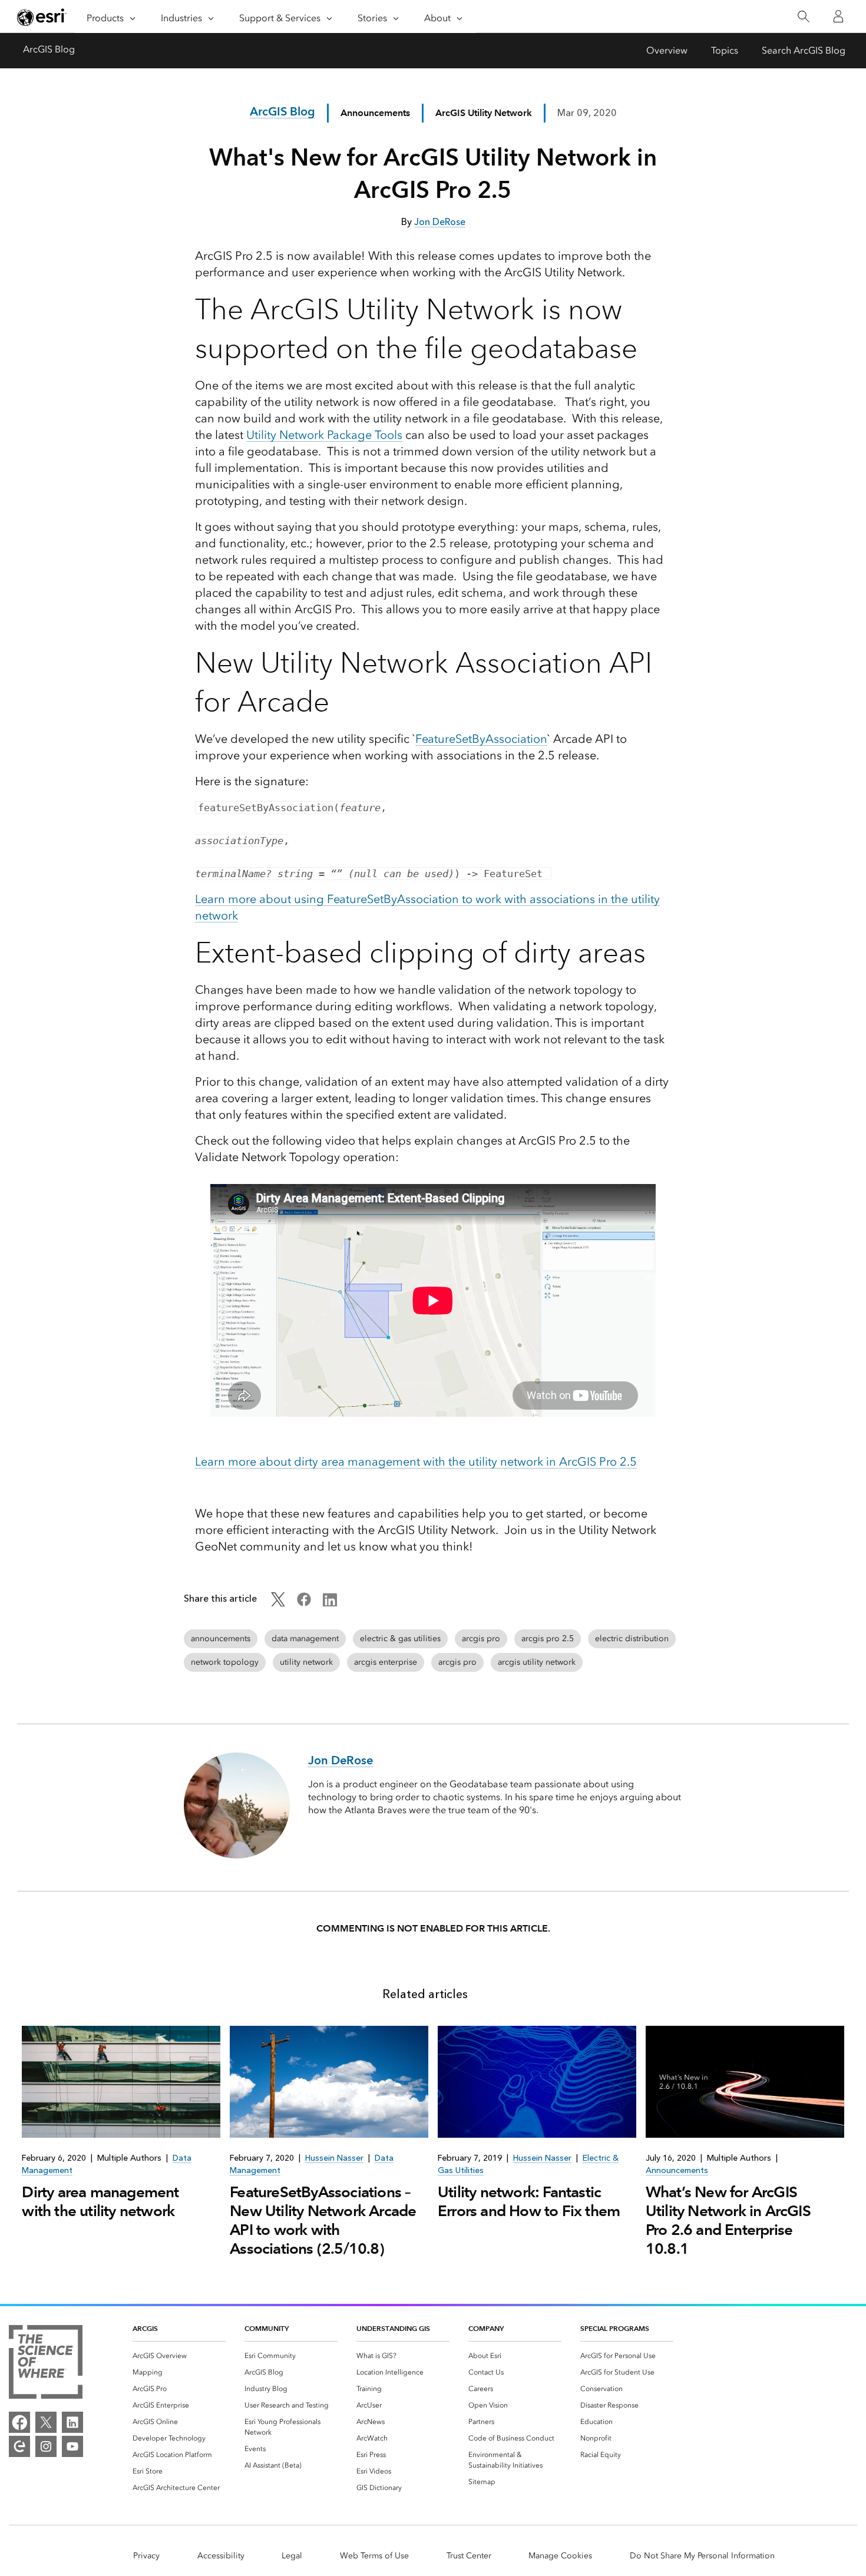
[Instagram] (46, 2446)
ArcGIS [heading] (145, 2328)
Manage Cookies (560, 2556)
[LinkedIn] (72, 2422)
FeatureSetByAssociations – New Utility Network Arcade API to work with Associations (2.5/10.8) (323, 2220)
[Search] (803, 17)
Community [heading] (267, 2328)
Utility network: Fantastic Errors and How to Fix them (529, 2201)
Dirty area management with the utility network (100, 2201)
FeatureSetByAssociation (481, 739)
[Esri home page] (42, 17)
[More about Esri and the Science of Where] (46, 2364)
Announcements (375, 113)
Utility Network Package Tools (324, 435)
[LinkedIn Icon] (330, 1603)
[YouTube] (72, 2446)
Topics (725, 50)
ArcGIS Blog (49, 49)
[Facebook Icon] (304, 1603)
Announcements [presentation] (677, 2170)
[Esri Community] (19, 2446)
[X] (46, 2422)
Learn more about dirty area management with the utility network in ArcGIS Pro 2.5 (416, 1461)
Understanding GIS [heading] (393, 2328)
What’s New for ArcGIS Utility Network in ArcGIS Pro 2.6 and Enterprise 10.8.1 (728, 2220)
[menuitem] (179, 2356)
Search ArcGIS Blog (804, 50)
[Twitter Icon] (278, 1603)
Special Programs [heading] (615, 2328)
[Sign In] (838, 16)
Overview (667, 50)
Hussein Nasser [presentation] (334, 2158)
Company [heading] (486, 2328)
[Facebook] (19, 2422)
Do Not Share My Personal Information (702, 2556)
